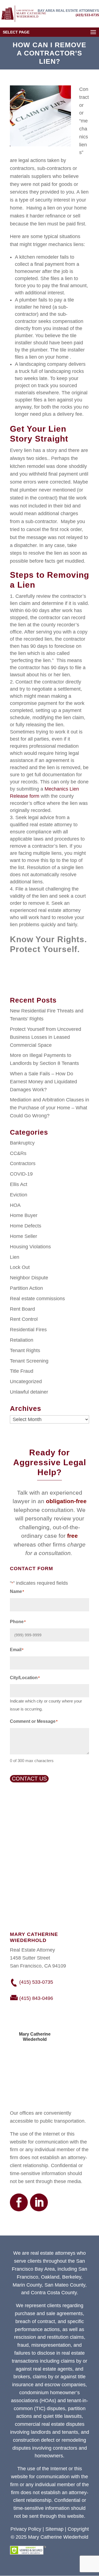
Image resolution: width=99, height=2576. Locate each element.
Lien (15, 1257)
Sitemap (54, 2529)
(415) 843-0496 (36, 1998)
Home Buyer (24, 1215)
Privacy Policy (26, 2529)
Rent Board (22, 1309)
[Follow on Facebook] (19, 2202)
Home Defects (26, 1226)
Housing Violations (30, 1247)
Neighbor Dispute (29, 1278)
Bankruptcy (22, 1143)
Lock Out (20, 1267)
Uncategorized (26, 1382)
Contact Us (29, 1779)
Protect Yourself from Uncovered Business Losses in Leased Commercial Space (46, 1037)
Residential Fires (28, 1330)
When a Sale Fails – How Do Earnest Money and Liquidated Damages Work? (43, 1082)
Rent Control (24, 1319)
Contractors (23, 1163)
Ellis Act (19, 1184)
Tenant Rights (25, 1350)
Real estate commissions (37, 1299)
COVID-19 (21, 1174)
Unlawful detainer (29, 1392)
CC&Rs (18, 1153)
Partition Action (26, 1288)
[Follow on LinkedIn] (39, 2202)
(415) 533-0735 (87, 15)
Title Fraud (22, 1371)
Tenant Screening (29, 1361)
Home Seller (24, 1236)
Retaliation (22, 1340)
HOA (15, 1205)
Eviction (19, 1195)
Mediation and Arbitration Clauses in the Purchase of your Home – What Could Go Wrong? (50, 1108)
